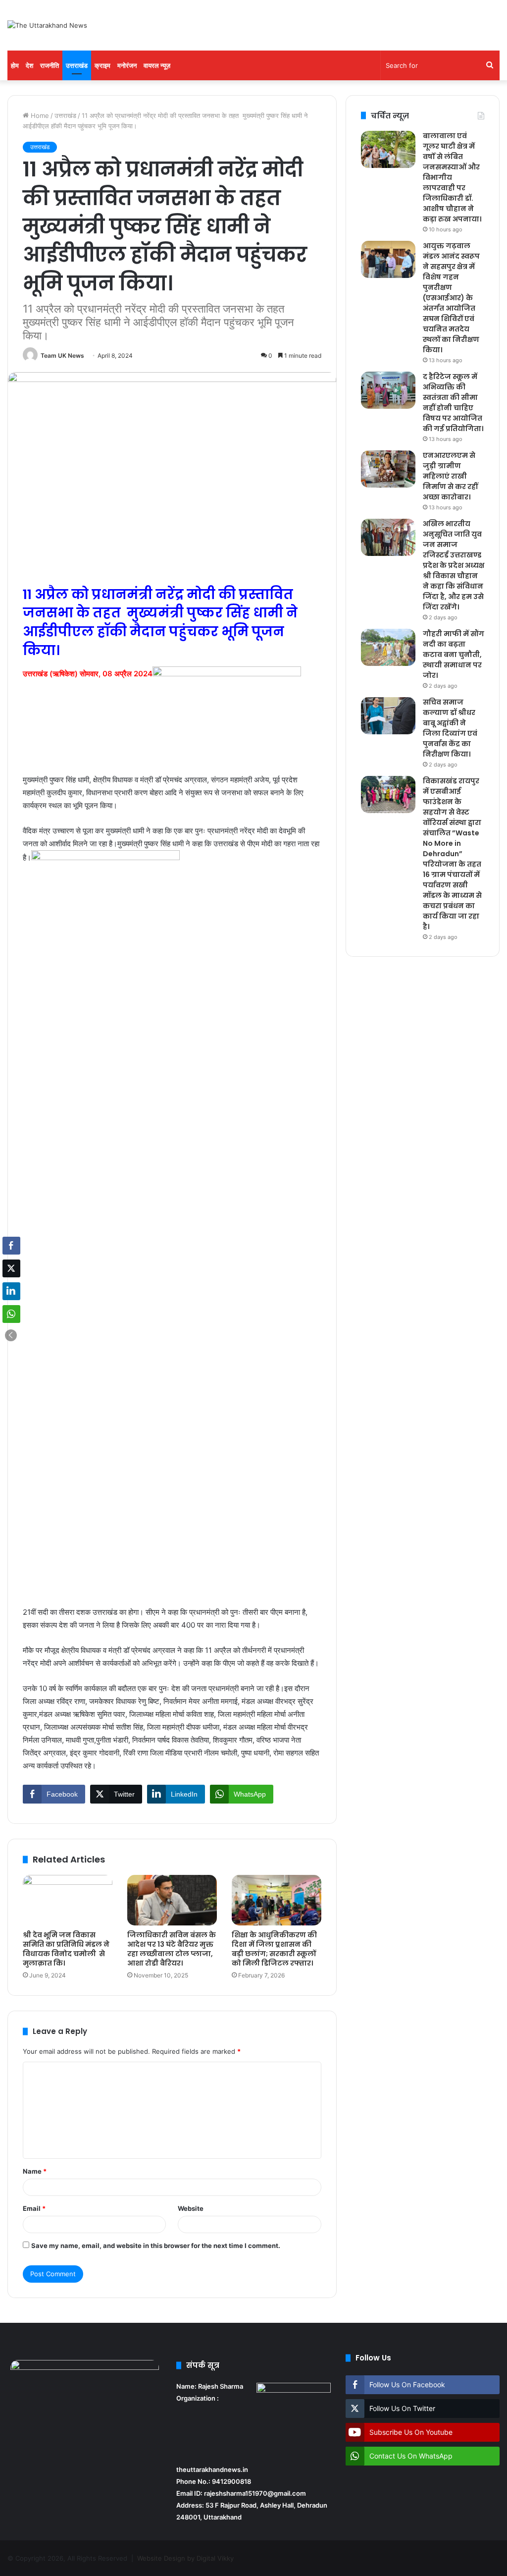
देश (29, 65)
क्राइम (102, 65)
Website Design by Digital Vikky (185, 2558)
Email (34, 2208)
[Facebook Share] (11, 1246)
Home (39, 115)
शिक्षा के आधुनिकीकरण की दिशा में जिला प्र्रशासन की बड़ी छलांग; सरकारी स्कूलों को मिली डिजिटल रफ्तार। (274, 1949)
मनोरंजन (127, 65)
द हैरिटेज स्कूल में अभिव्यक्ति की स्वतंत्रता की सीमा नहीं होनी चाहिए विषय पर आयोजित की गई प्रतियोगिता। (453, 403)
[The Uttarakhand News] (47, 25)
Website (191, 2208)
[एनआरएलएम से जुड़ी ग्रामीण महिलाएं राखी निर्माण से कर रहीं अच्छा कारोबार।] (388, 469)
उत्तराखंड (77, 65)
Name (35, 2171)
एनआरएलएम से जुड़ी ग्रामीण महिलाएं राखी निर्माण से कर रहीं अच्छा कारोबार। (450, 476)
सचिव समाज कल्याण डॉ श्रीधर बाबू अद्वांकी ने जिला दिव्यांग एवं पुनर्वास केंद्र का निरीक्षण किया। (450, 728)
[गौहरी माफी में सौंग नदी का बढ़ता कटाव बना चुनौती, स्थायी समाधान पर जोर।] (388, 647)
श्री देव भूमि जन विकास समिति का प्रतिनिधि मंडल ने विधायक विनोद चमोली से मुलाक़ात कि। (66, 1949)
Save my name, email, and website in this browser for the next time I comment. (156, 2246)
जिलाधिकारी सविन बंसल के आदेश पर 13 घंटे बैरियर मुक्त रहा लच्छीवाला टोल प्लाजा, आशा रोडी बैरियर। (172, 1949)
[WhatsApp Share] (11, 1314)
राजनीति (50, 65)
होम (15, 65)
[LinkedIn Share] (11, 1291)
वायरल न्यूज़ (157, 65)
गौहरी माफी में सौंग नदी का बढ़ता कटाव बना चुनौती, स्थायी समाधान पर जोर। (454, 655)
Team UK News (62, 356)
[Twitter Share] (11, 1268)
